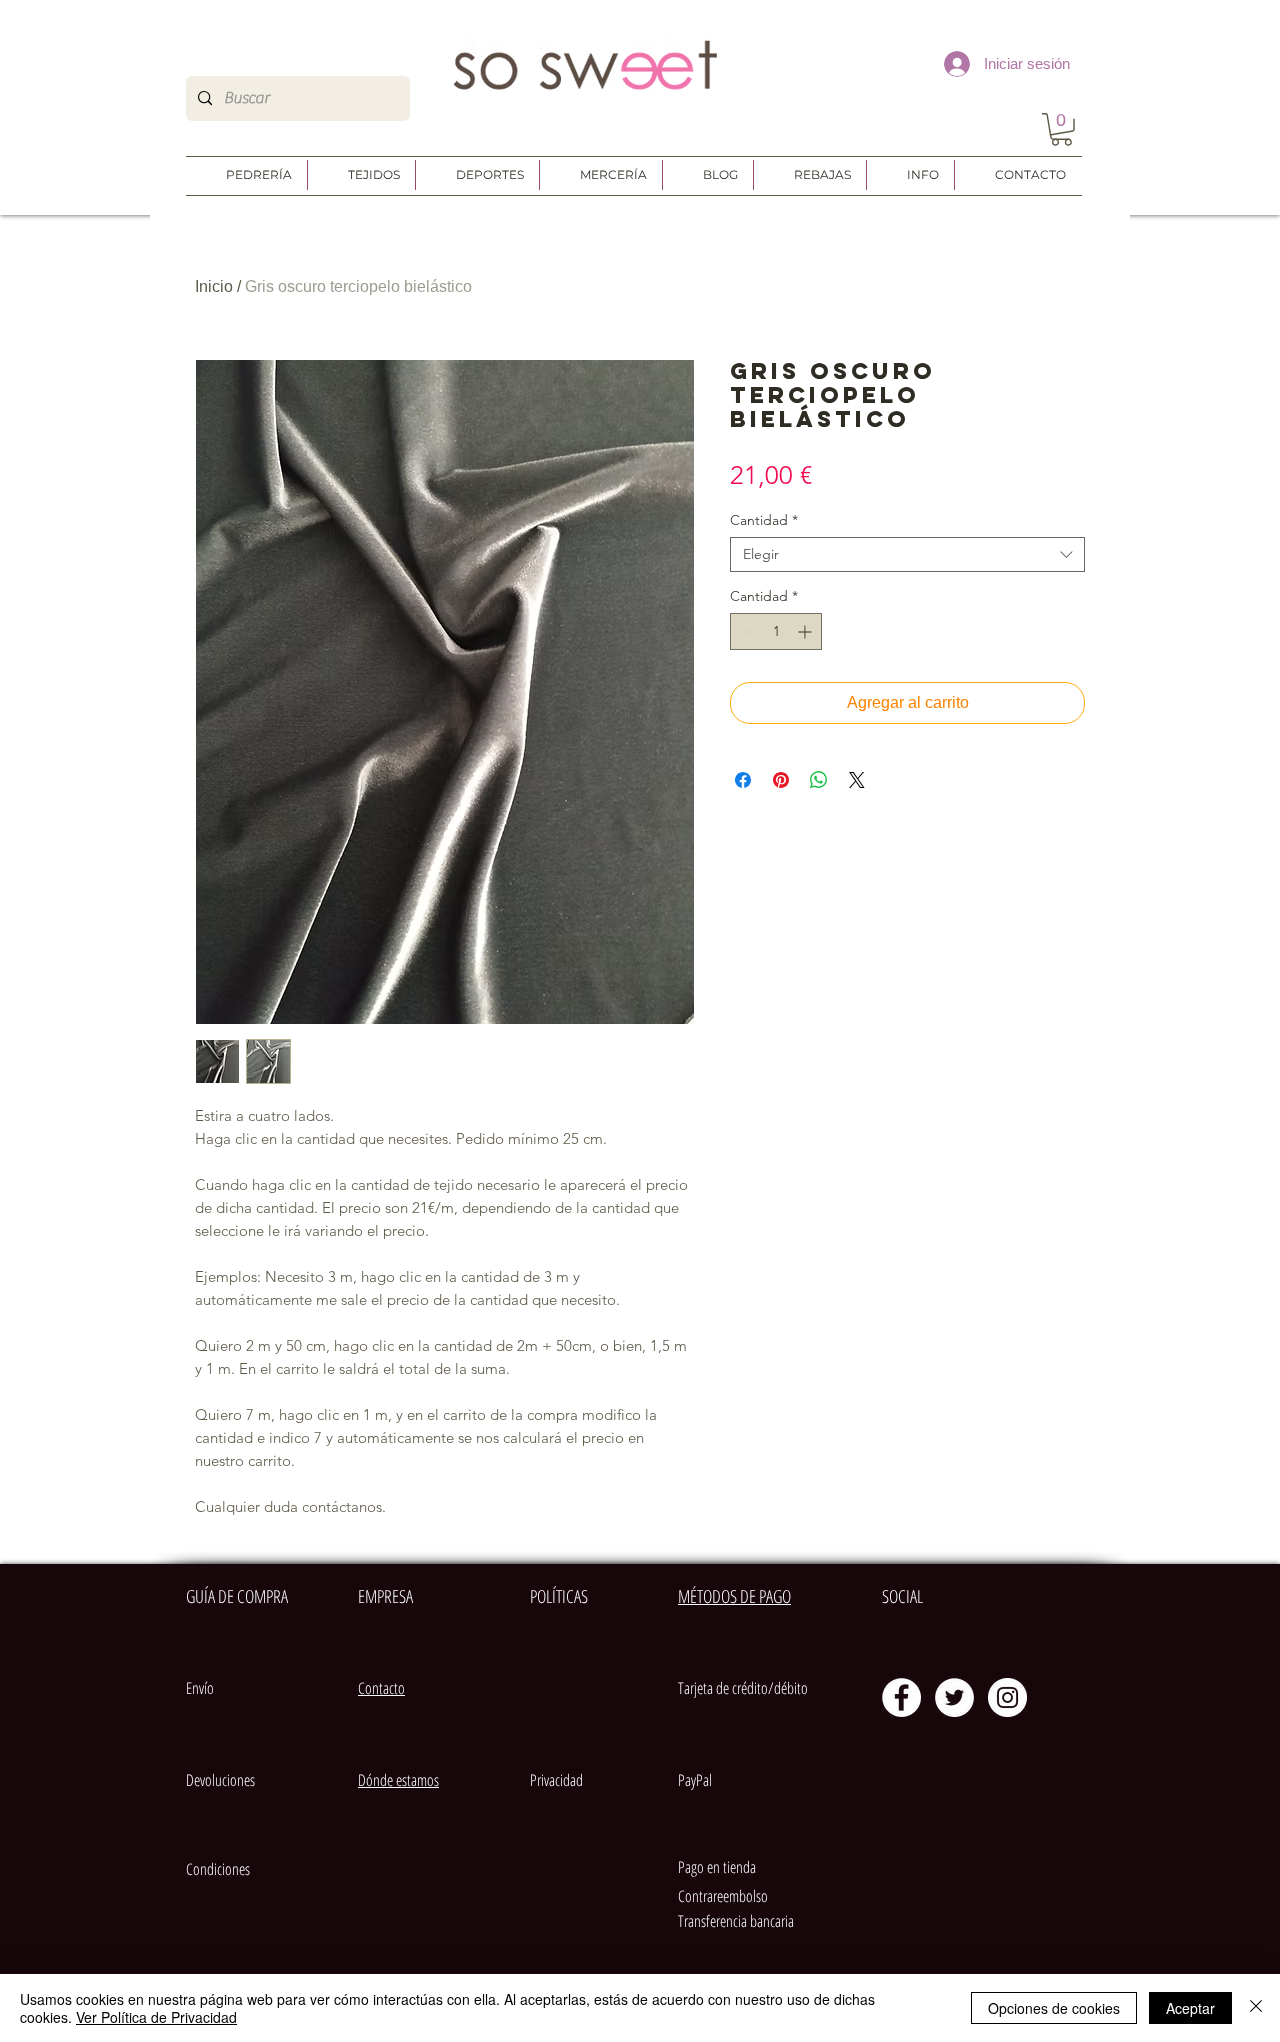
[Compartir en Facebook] (743, 780)
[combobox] (907, 554)
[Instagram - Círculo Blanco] (1007, 1697)
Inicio (214, 286)
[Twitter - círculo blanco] (954, 1697)
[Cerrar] (1256, 2008)
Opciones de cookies (1054, 2008)
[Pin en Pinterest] (781, 780)
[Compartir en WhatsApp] (819, 780)
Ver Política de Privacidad (156, 2017)
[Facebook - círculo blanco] (901, 1697)
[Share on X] (857, 780)
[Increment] (806, 631)
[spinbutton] (776, 631)
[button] (1061, 129)
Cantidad (764, 520)
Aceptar (1190, 2008)
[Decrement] (745, 631)
